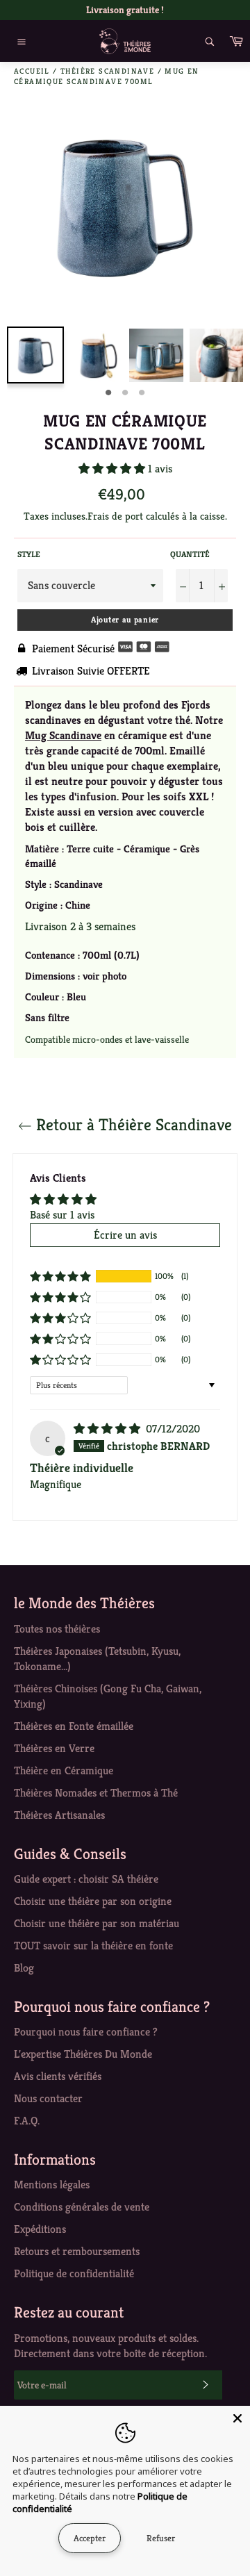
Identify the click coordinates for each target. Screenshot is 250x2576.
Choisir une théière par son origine (93, 1901)
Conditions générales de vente (82, 2207)
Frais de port (115, 516)
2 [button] (125, 393)
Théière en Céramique (64, 1770)
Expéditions (40, 2229)
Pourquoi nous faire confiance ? (86, 2032)
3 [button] (142, 393)
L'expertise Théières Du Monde (83, 2054)
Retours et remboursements (77, 2251)
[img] (108, 1429)
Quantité (190, 554)
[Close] (237, 2418)
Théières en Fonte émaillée (74, 1726)
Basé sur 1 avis (62, 1215)
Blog (24, 1968)
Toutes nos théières (57, 1629)
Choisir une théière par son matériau (97, 1923)
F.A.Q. (27, 2121)
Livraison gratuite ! (125, 10)
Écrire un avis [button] (125, 1235)
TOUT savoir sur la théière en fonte (93, 1946)
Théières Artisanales (59, 1815)
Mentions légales (52, 2185)
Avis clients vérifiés (58, 2076)
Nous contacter (48, 2098)
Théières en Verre (54, 1748)
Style (29, 554)
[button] (113, 469)
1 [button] (108, 393)
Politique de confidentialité (74, 2273)
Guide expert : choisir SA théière (86, 1879)
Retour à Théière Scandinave (132, 1125)
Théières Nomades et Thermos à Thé (96, 1793)
